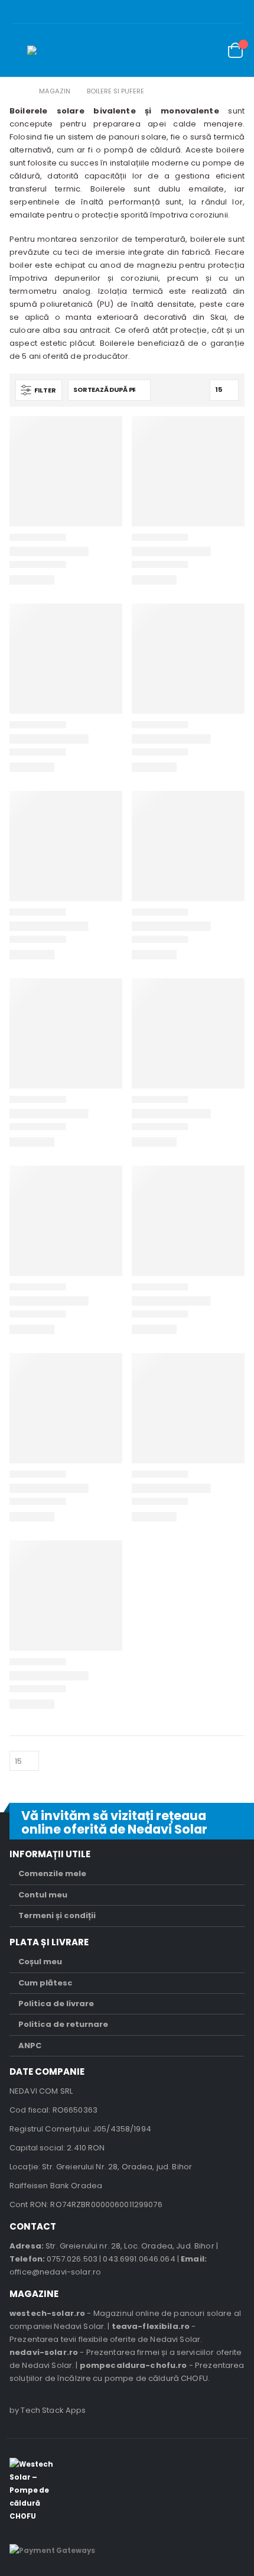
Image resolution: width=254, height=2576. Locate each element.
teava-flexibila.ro (151, 2326)
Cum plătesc (45, 1983)
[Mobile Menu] (18, 50)
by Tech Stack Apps (48, 2410)
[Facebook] (236, 12)
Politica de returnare (63, 2024)
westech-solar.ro (47, 2313)
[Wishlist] (207, 51)
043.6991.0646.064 (139, 2259)
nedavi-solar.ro (44, 2352)
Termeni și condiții (57, 1915)
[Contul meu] (180, 51)
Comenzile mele (52, 1873)
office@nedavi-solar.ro (55, 2272)
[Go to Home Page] (18, 91)
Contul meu (43, 1895)
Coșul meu (40, 1962)
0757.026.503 (72, 2259)
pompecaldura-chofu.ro (133, 2365)
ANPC (30, 2045)
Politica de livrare (56, 2004)
